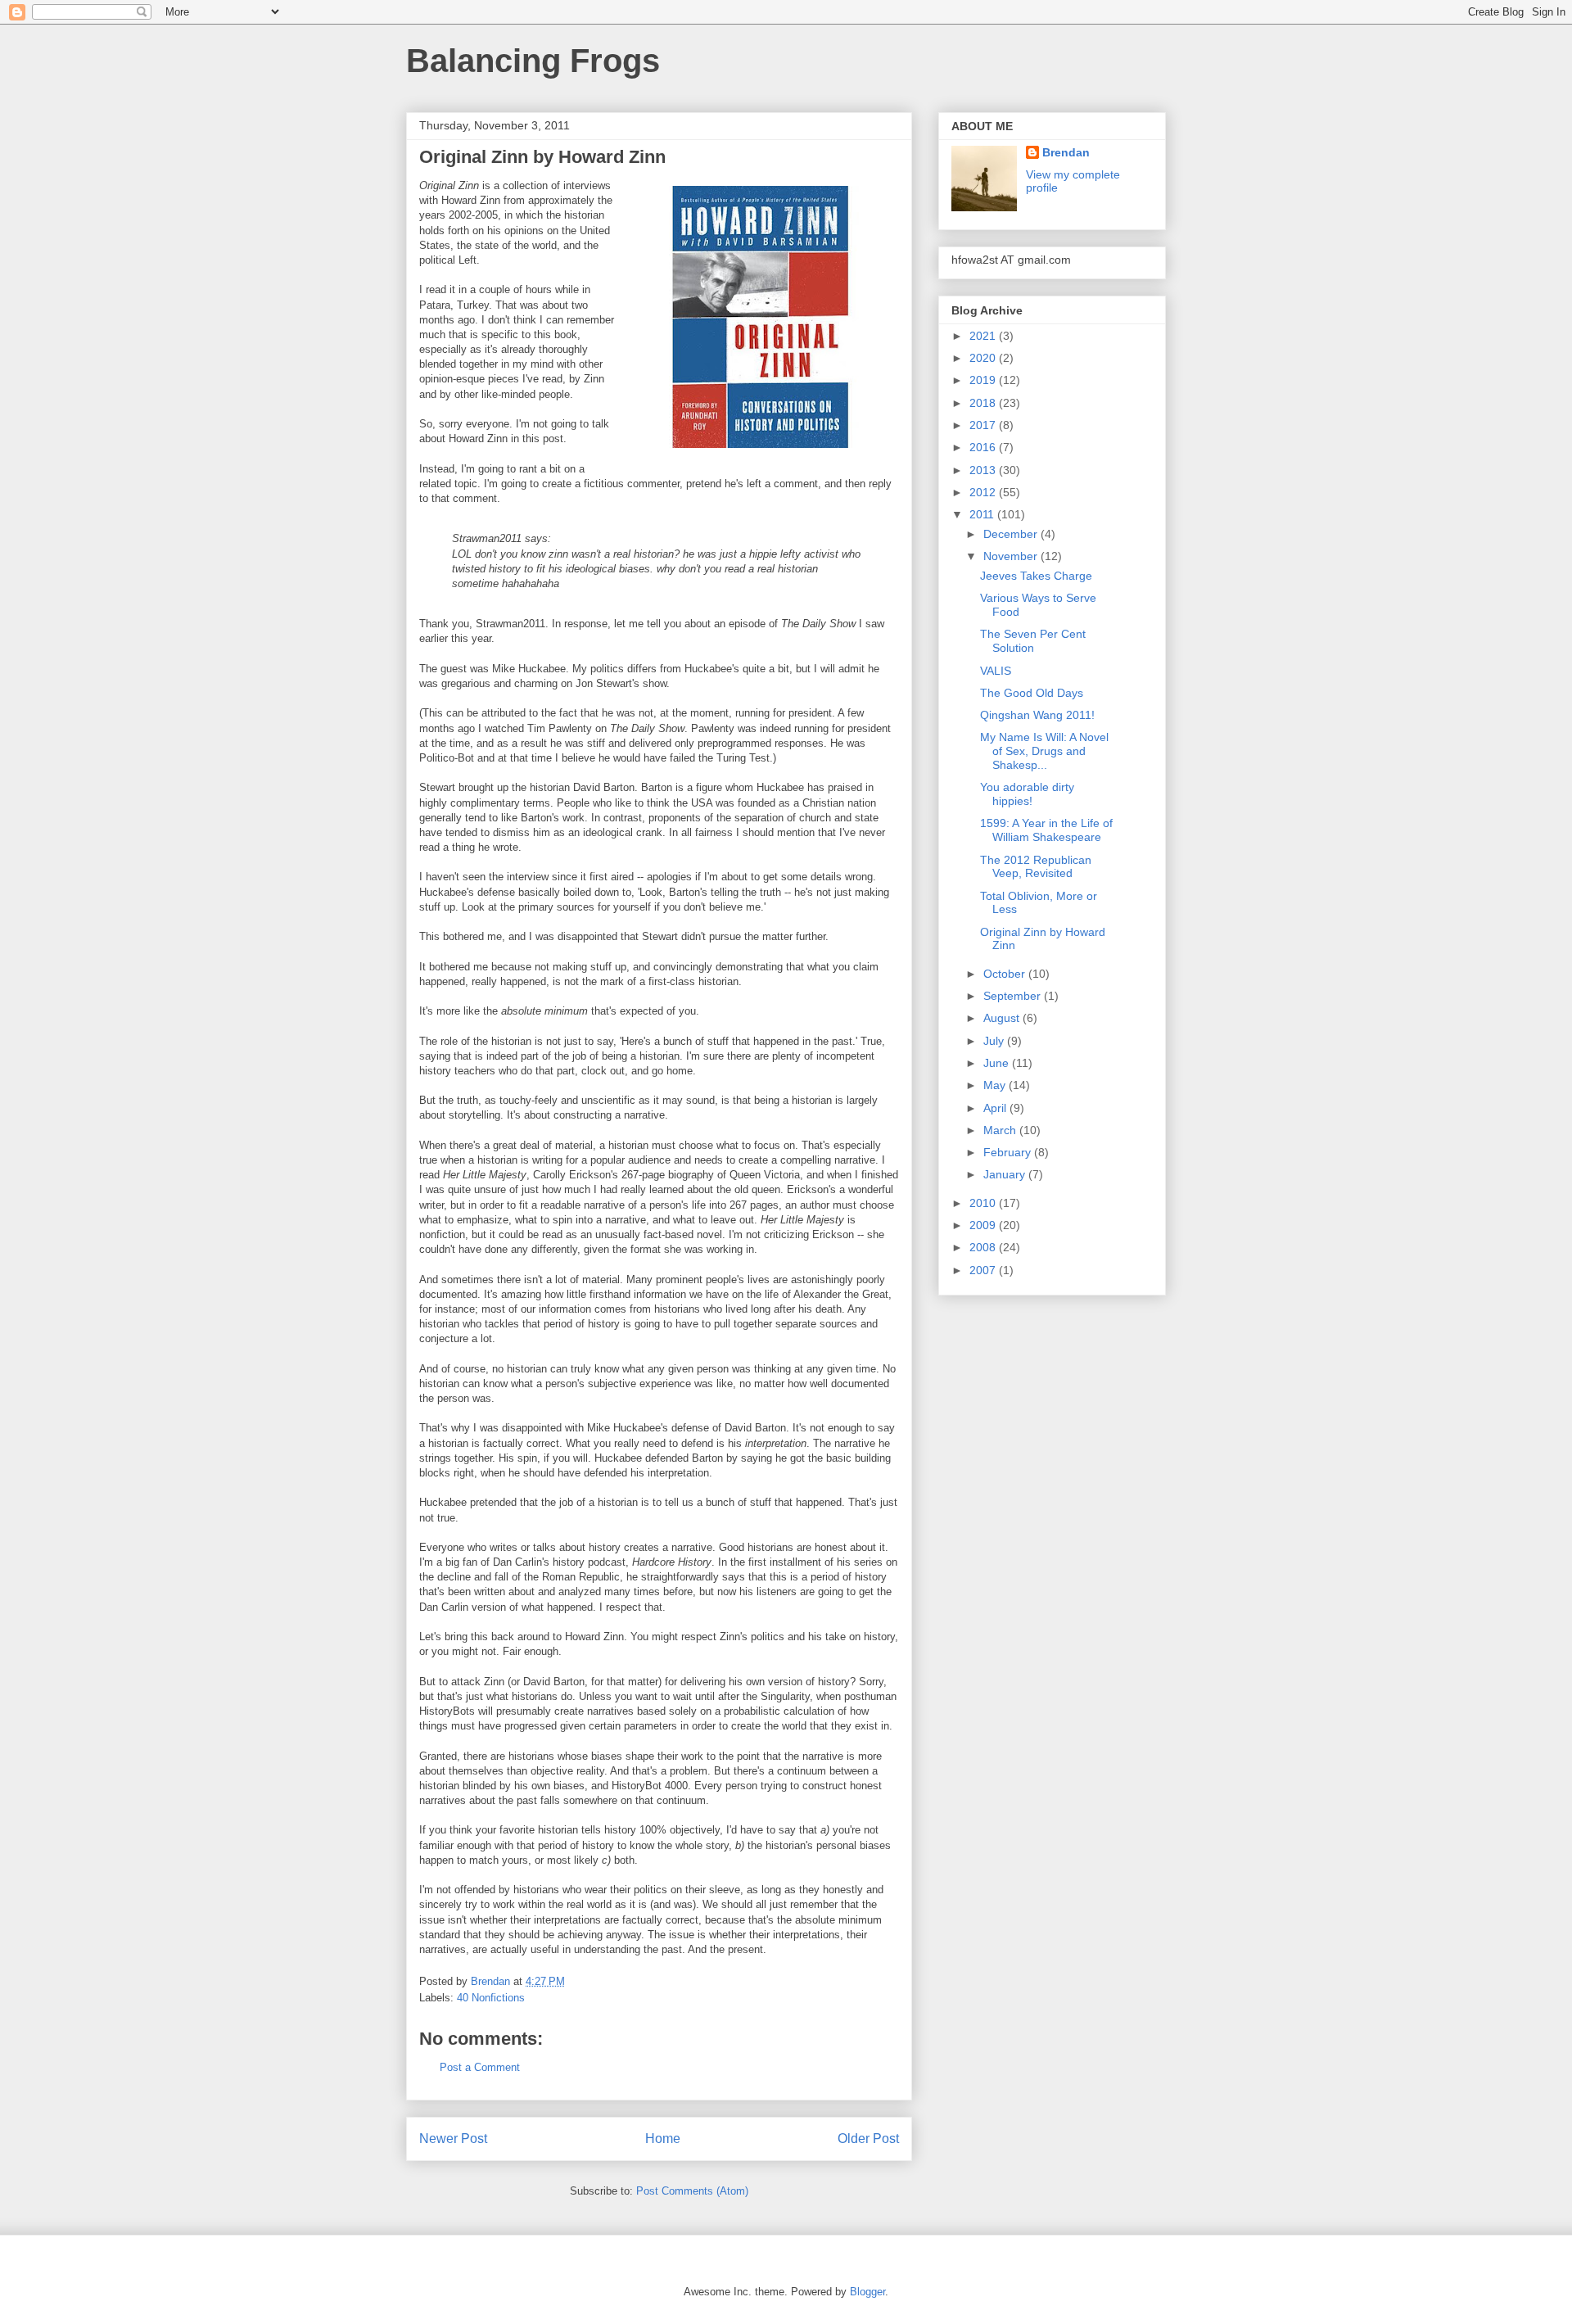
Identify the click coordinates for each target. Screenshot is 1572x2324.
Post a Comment (480, 2067)
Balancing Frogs (533, 61)
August (1003, 1018)
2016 (984, 447)
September (1014, 996)
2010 (984, 1203)
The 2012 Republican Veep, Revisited (1036, 867)
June (998, 1063)
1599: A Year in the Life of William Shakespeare (1046, 830)
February (1009, 1152)
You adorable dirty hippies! (1027, 794)
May (996, 1085)
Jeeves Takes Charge (1036, 576)
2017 (984, 425)
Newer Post (453, 2139)
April (996, 1108)
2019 (984, 380)
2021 (984, 336)
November (1012, 556)
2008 (984, 1247)
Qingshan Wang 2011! (1037, 715)
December (1012, 534)
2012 (984, 492)
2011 (983, 514)
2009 (984, 1225)
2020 (984, 358)
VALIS (996, 671)
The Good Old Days (1032, 693)
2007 (984, 1270)
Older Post (868, 2139)
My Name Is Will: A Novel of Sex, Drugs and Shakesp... (1044, 751)
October (1006, 974)
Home (663, 2139)
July (995, 1041)
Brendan (1066, 152)
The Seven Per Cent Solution (1033, 641)
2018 (984, 403)
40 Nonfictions (491, 1998)
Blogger (867, 2292)
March (1001, 1130)
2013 (984, 470)
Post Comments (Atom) (692, 2191)
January (1006, 1174)
